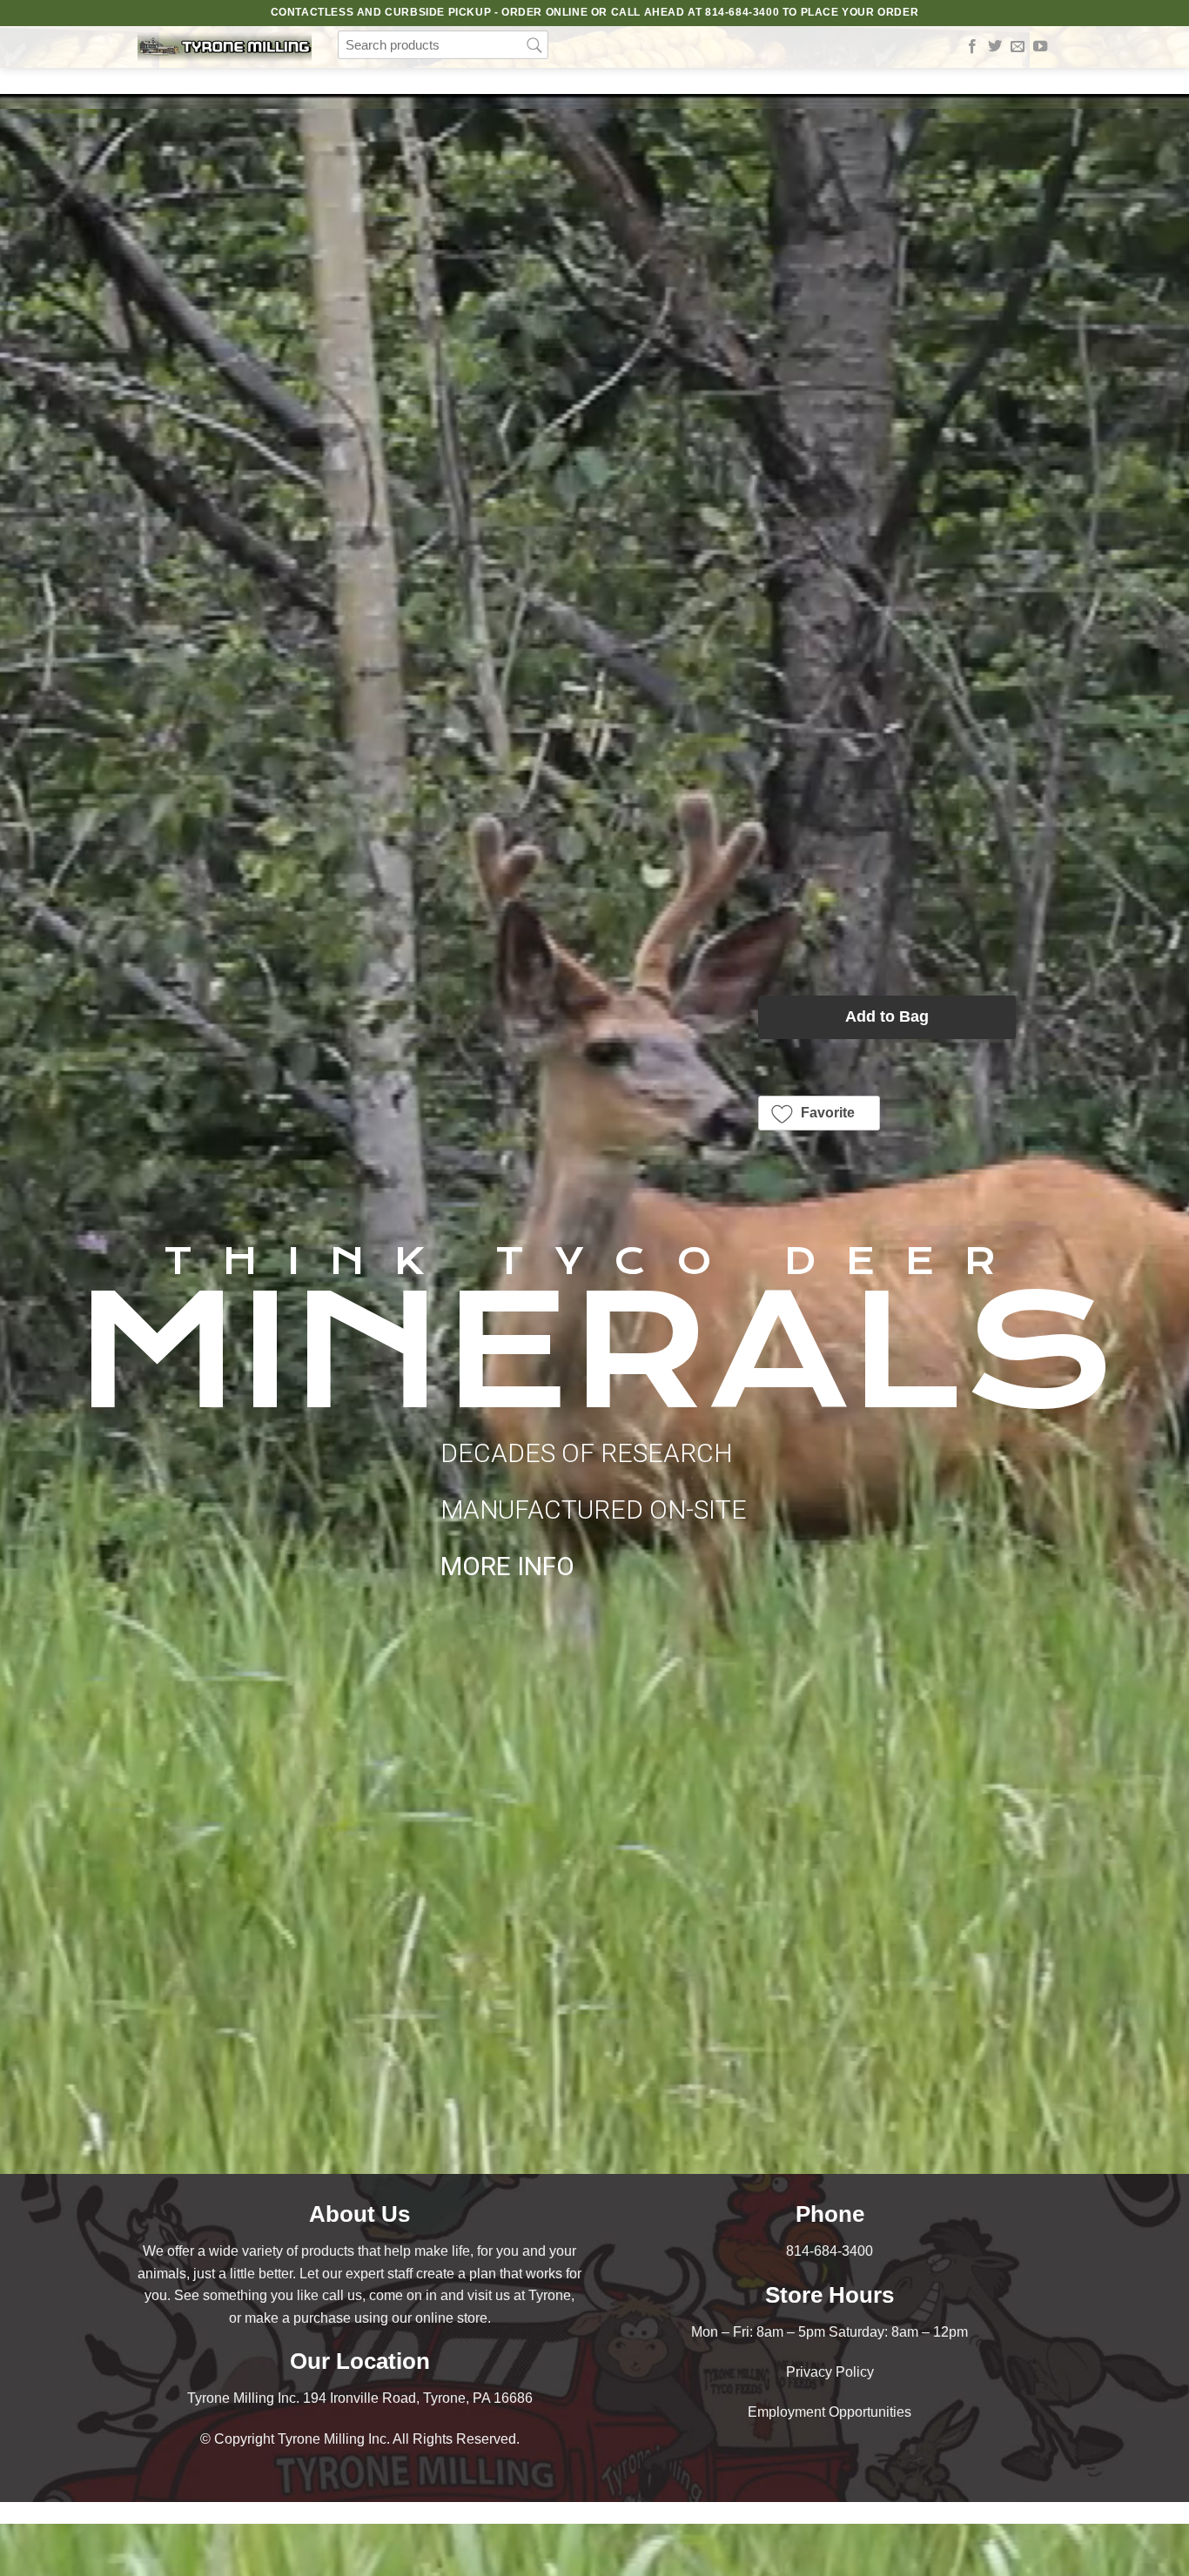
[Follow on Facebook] (972, 47)
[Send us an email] (1018, 47)
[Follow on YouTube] (1040, 47)
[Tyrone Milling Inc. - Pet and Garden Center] (225, 47)
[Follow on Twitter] (995, 47)
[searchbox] (443, 45)
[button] (820, 1113)
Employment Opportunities (830, 2412)
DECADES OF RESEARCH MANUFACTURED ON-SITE (594, 1509)
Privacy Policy (830, 2372)
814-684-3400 (830, 2251)
